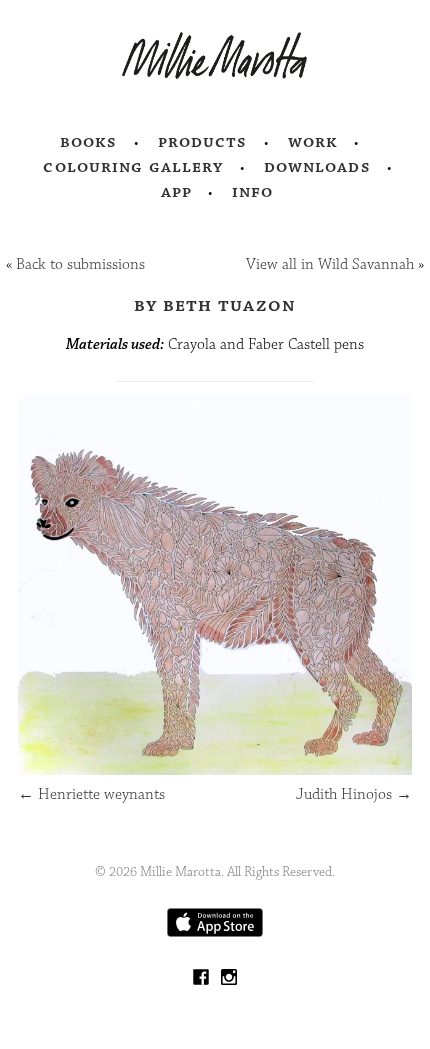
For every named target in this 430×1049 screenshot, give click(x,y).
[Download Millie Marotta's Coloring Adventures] (215, 932)
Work (313, 142)
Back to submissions (80, 264)
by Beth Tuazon (215, 305)
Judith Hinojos (354, 794)
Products (203, 142)
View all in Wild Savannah (330, 264)
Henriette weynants (91, 794)
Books (89, 142)
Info (253, 192)
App (176, 192)
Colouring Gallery (133, 167)
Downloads (317, 167)
